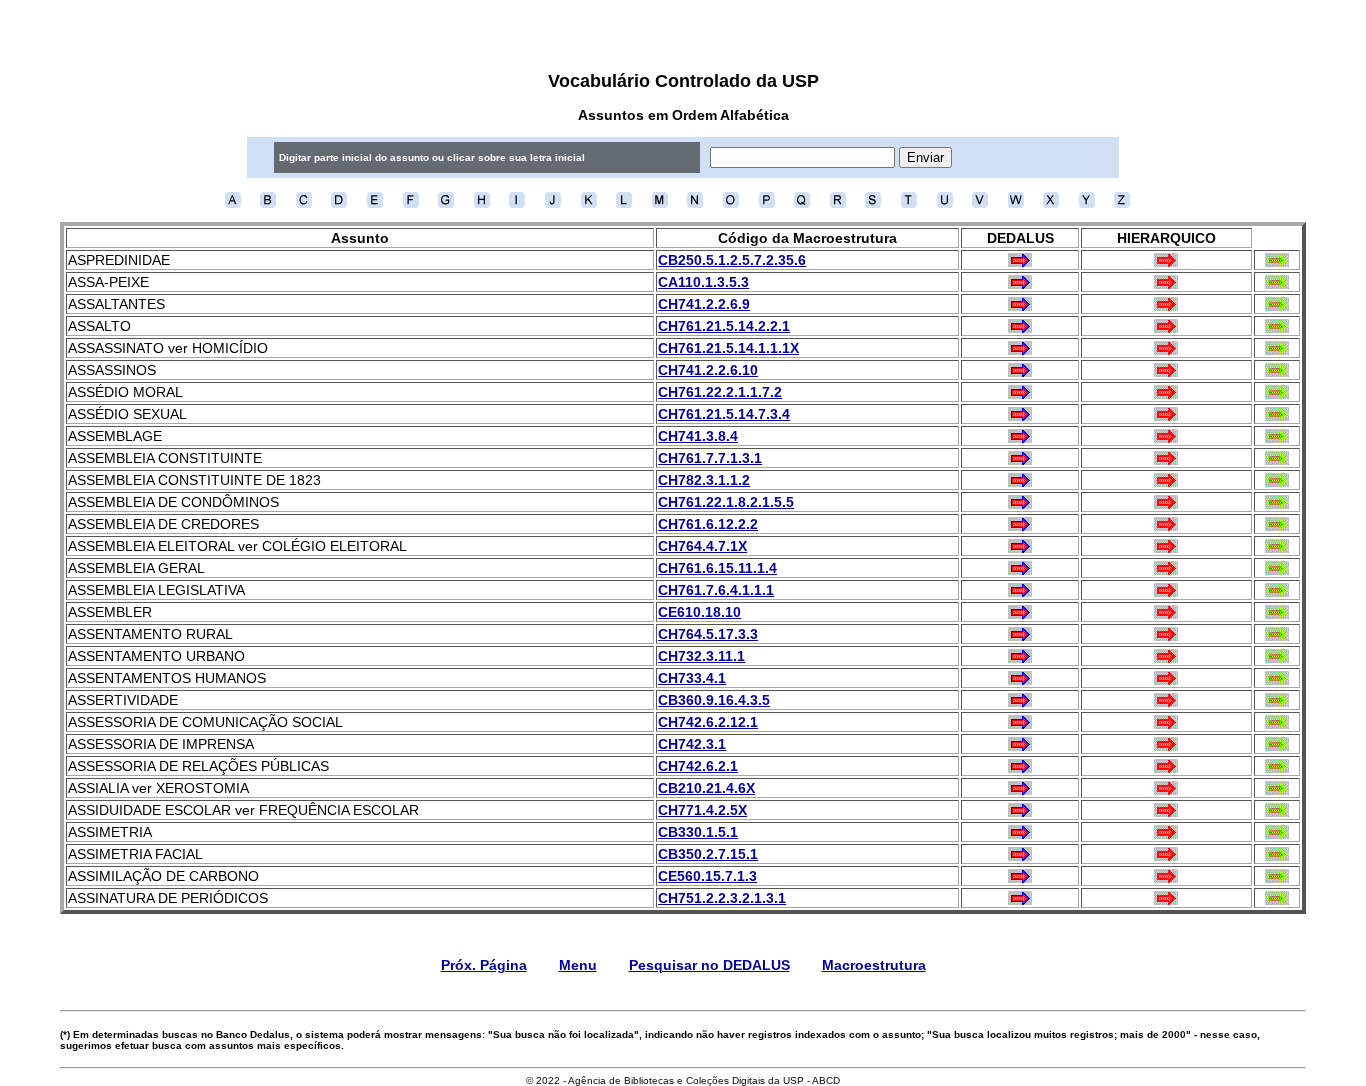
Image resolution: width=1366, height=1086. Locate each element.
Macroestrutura (874, 965)
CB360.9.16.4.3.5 (714, 700)
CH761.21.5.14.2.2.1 (724, 326)
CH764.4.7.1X (702, 546)
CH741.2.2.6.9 (704, 304)
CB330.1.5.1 (698, 832)
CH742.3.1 (692, 744)
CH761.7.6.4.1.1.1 (716, 590)
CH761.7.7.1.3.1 (710, 458)
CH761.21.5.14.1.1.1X (728, 348)
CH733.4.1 (692, 678)
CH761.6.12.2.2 (708, 524)
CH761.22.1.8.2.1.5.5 (726, 502)
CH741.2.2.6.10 (708, 370)
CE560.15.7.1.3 (707, 876)
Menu (578, 965)
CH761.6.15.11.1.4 (717, 568)
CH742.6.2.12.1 (708, 722)
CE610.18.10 (699, 612)
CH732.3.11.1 (701, 656)
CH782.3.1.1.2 (704, 480)
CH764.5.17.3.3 (708, 634)
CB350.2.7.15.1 (708, 854)
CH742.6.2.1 (698, 766)
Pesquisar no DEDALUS (709, 965)
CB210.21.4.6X (706, 788)
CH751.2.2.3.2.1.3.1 (722, 898)
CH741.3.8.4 (698, 436)
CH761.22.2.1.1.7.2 (720, 392)
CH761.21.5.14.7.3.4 (724, 414)
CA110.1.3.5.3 (703, 282)
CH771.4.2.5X (702, 810)
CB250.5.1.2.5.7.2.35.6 (732, 260)
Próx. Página (484, 965)
